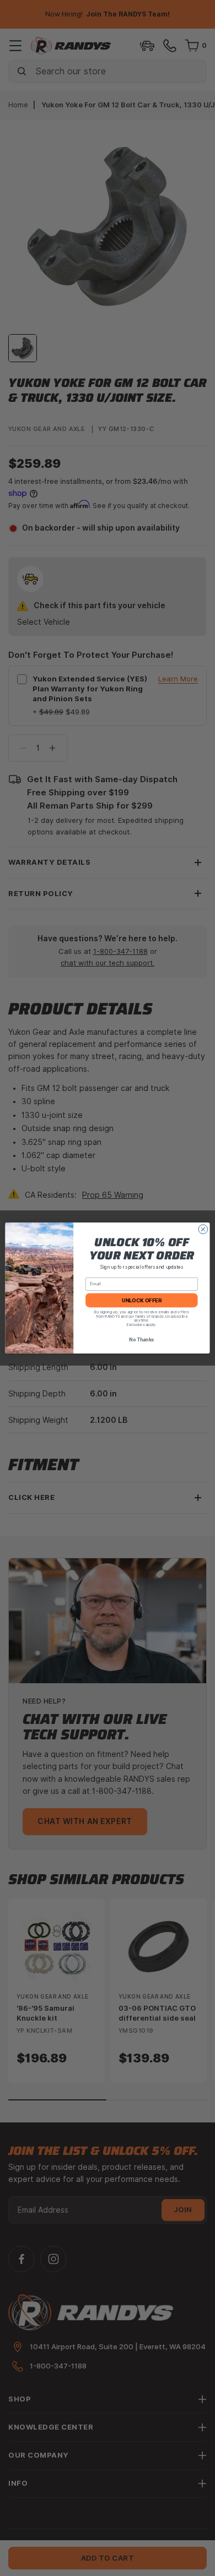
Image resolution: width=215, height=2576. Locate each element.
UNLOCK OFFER (142, 1300)
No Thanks (141, 1340)
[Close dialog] (203, 1229)
